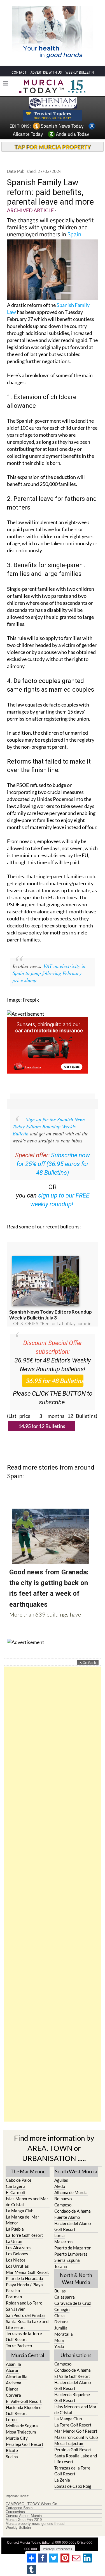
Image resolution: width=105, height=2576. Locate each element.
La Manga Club (20, 2211)
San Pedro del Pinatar (26, 2315)
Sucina (12, 2457)
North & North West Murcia (76, 2279)
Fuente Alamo (67, 2217)
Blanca (12, 2389)
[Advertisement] (53, 1894)
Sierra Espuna (67, 2260)
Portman (14, 2297)
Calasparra (65, 2297)
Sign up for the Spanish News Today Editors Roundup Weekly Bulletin (49, 1126)
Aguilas (61, 2180)
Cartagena (16, 2186)
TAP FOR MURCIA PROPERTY (53, 147)
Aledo (60, 2186)
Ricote (12, 2450)
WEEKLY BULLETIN (80, 72)
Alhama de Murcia (71, 2192)
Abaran (13, 2370)
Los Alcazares (19, 2247)
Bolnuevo (63, 2199)
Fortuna (61, 2322)
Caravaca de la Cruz (73, 2303)
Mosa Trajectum (21, 2432)
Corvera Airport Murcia (24, 2516)
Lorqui (12, 2419)
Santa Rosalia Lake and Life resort (27, 2324)
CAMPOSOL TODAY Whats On (31, 2504)
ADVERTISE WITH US (46, 72)
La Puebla (15, 2229)
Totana (61, 2266)
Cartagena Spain (19, 2508)
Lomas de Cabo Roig (73, 2486)
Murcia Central (28, 2355)
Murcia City (17, 2438)
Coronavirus (15, 2512)
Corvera (13, 2395)
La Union (14, 2241)
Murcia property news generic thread (35, 2524)
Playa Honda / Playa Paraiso (24, 2288)
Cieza (60, 2315)
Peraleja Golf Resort (25, 2444)
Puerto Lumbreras (71, 2254)
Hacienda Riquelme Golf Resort (24, 2410)
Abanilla (13, 2364)
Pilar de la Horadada (25, 2278)
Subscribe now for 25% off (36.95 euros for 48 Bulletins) (53, 1164)
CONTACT (19, 72)
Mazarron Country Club (76, 2437)
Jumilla (61, 2328)
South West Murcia (76, 2171)
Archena (14, 2383)
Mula (59, 2340)
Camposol (63, 2205)
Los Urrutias (17, 2266)
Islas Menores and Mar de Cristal (27, 2202)
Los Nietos (16, 2260)
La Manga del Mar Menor (23, 2220)
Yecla (59, 2346)
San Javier (15, 2309)
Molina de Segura (22, 2426)
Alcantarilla (17, 2376)
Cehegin (62, 2309)
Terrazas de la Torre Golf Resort (24, 2336)
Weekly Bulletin (18, 2528)
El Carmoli (15, 2192)
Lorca (60, 2235)
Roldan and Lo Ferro (24, 2303)
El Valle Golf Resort (24, 2401)
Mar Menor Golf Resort (27, 2272)
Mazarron (63, 2242)
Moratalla (64, 2334)
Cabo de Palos (19, 2180)
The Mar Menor (28, 2171)
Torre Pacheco (19, 2346)
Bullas (60, 2291)
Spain (74, 234)
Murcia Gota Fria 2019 (24, 2520)
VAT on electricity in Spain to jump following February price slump (49, 973)
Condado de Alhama (73, 2211)
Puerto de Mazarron (73, 2248)
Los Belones (17, 2254)
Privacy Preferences (57, 2549)
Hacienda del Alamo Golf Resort (73, 2226)
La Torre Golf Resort (25, 2235)
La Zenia (62, 2480)
